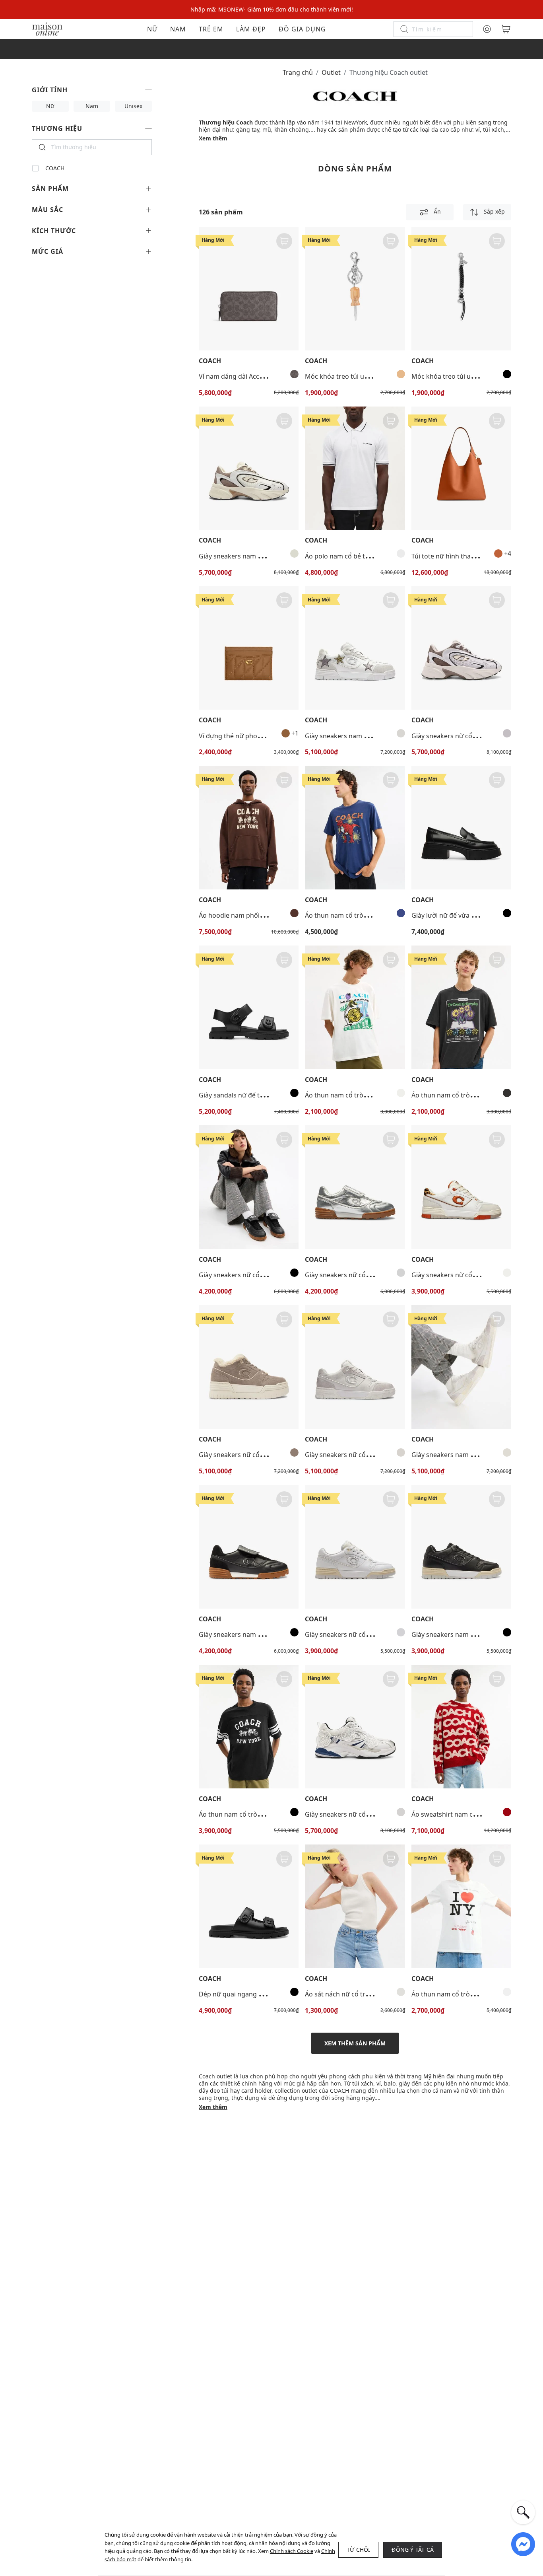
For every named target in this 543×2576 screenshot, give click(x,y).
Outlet (331, 72)
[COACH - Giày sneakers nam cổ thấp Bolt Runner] (249, 468)
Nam (178, 29)
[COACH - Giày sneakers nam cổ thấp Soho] (355, 648)
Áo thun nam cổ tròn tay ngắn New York (472, 1994)
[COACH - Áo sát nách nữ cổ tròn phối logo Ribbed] (355, 1906)
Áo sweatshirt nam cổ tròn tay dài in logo (473, 1814)
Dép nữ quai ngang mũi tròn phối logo (257, 1994)
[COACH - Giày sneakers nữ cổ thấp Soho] (461, 1187)
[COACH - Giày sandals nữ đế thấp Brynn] (249, 1007)
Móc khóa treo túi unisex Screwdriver (361, 376)
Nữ (152, 29)
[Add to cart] (284, 241)
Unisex (133, 106)
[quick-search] (523, 2512)
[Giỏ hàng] (506, 29)
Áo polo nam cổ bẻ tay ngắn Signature (362, 556)
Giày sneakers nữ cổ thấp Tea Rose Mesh (366, 1814)
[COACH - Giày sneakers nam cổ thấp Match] (249, 1547)
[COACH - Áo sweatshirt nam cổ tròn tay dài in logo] (461, 1727)
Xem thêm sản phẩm (355, 2043)
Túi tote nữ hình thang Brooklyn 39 (464, 556)
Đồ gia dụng (302, 29)
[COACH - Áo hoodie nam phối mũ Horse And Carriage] (249, 828)
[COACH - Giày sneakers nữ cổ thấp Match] (249, 1187)
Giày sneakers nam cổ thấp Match (250, 1634)
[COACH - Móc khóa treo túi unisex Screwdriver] (355, 289)
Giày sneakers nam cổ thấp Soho (354, 736)
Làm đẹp (251, 29)
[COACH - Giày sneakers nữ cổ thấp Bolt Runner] (461, 648)
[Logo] (47, 28)
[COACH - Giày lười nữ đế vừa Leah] (461, 828)
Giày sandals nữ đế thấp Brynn (245, 1095)
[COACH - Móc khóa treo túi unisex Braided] (461, 289)
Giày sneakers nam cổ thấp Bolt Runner (258, 556)
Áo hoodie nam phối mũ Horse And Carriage (265, 915)
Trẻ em (211, 29)
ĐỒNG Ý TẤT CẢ (413, 2550)
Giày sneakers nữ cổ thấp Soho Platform (260, 1455)
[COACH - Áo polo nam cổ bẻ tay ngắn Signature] (355, 468)
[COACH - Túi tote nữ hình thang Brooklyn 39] (461, 468)
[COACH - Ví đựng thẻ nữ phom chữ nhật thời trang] (249, 648)
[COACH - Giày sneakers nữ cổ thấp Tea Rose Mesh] (355, 1727)
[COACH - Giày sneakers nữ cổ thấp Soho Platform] (249, 1367)
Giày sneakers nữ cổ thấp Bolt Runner (468, 736)
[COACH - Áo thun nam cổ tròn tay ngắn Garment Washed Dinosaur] (355, 828)
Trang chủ (298, 72)
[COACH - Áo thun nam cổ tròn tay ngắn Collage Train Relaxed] (355, 1007)
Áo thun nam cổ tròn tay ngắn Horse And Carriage (274, 1814)
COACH (55, 168)
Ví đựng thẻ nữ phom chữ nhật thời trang (261, 736)
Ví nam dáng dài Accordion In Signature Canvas (270, 376)
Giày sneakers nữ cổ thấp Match (247, 1275)
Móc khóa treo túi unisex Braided (461, 376)
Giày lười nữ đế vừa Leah (448, 915)
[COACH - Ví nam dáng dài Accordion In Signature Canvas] (249, 289)
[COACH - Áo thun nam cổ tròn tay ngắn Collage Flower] (461, 1007)
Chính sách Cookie (292, 2551)
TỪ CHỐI (358, 2550)
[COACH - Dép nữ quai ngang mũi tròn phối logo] (249, 1906)
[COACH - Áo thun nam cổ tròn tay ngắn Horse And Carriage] (249, 1727)
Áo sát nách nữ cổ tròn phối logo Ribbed (366, 1994)
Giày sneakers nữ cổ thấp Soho (458, 1275)
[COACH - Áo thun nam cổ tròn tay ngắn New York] (461, 1906)
